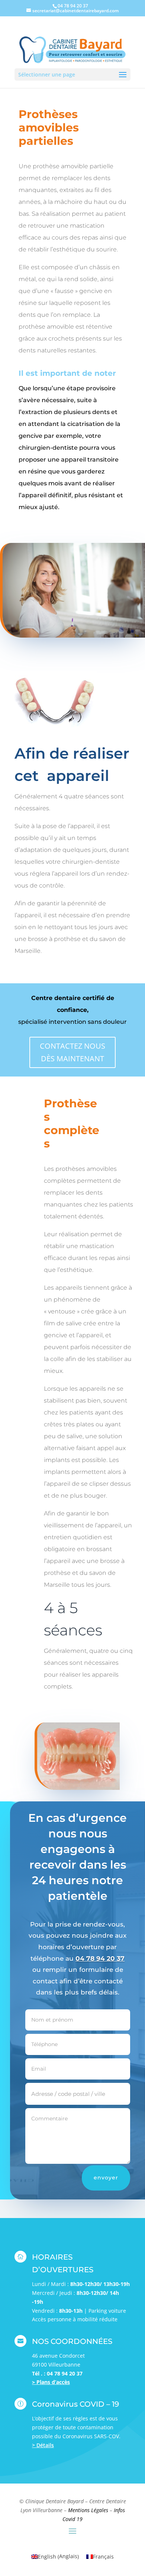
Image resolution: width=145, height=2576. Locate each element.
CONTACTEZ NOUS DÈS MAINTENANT (72, 1052)
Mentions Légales (88, 2510)
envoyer (106, 2178)
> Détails (43, 2445)
